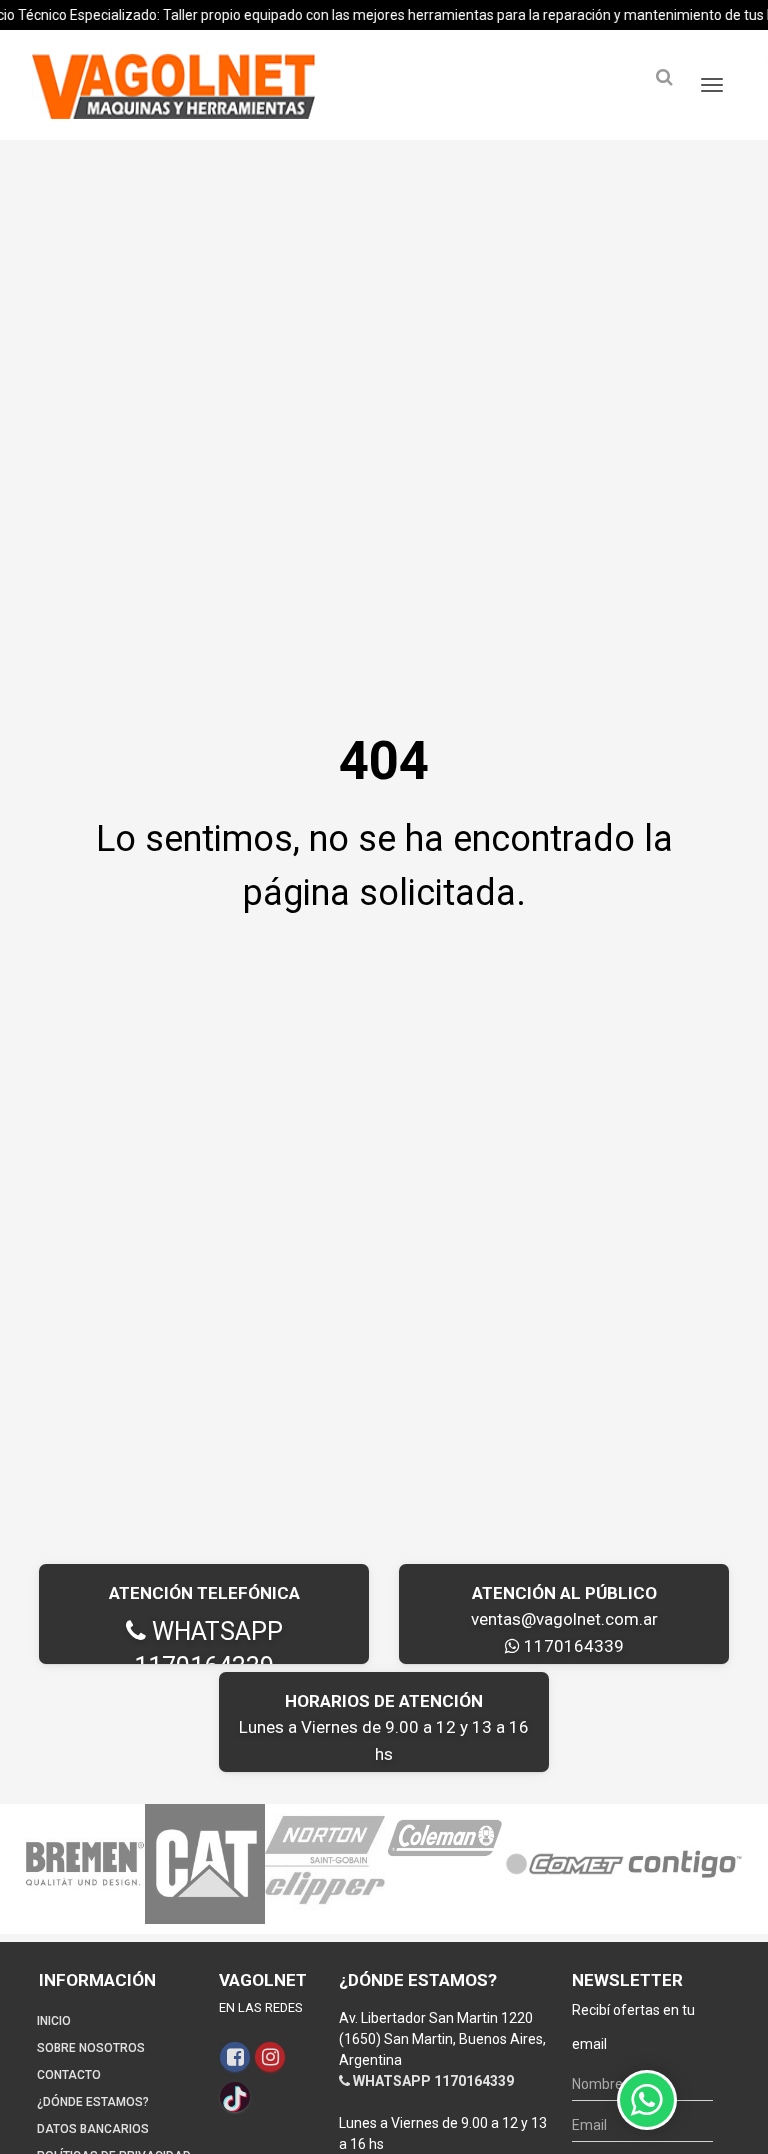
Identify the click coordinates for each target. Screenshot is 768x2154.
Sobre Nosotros (91, 2048)
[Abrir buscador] (664, 77)
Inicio (54, 2021)
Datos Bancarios (93, 2129)
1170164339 (572, 1646)
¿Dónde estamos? (93, 2102)
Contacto (69, 2075)
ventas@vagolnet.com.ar (564, 1619)
